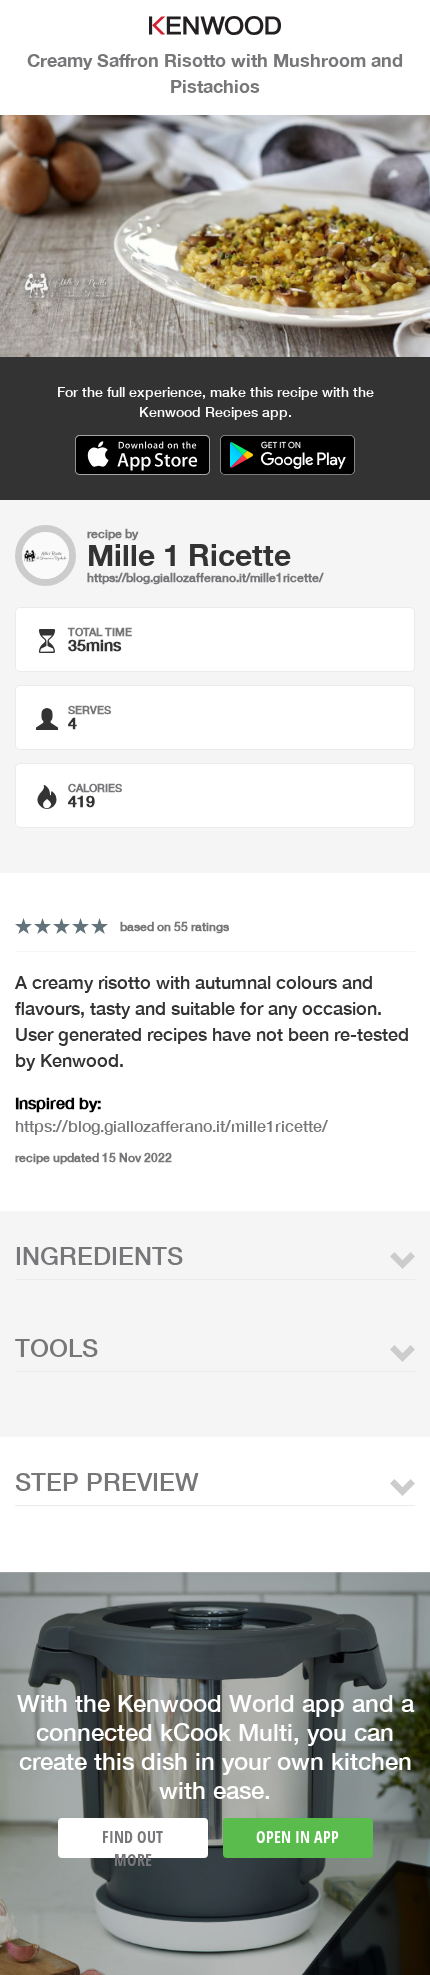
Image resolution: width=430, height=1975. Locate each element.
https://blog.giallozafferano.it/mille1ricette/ (205, 577)
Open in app (297, 1837)
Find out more (132, 1842)
